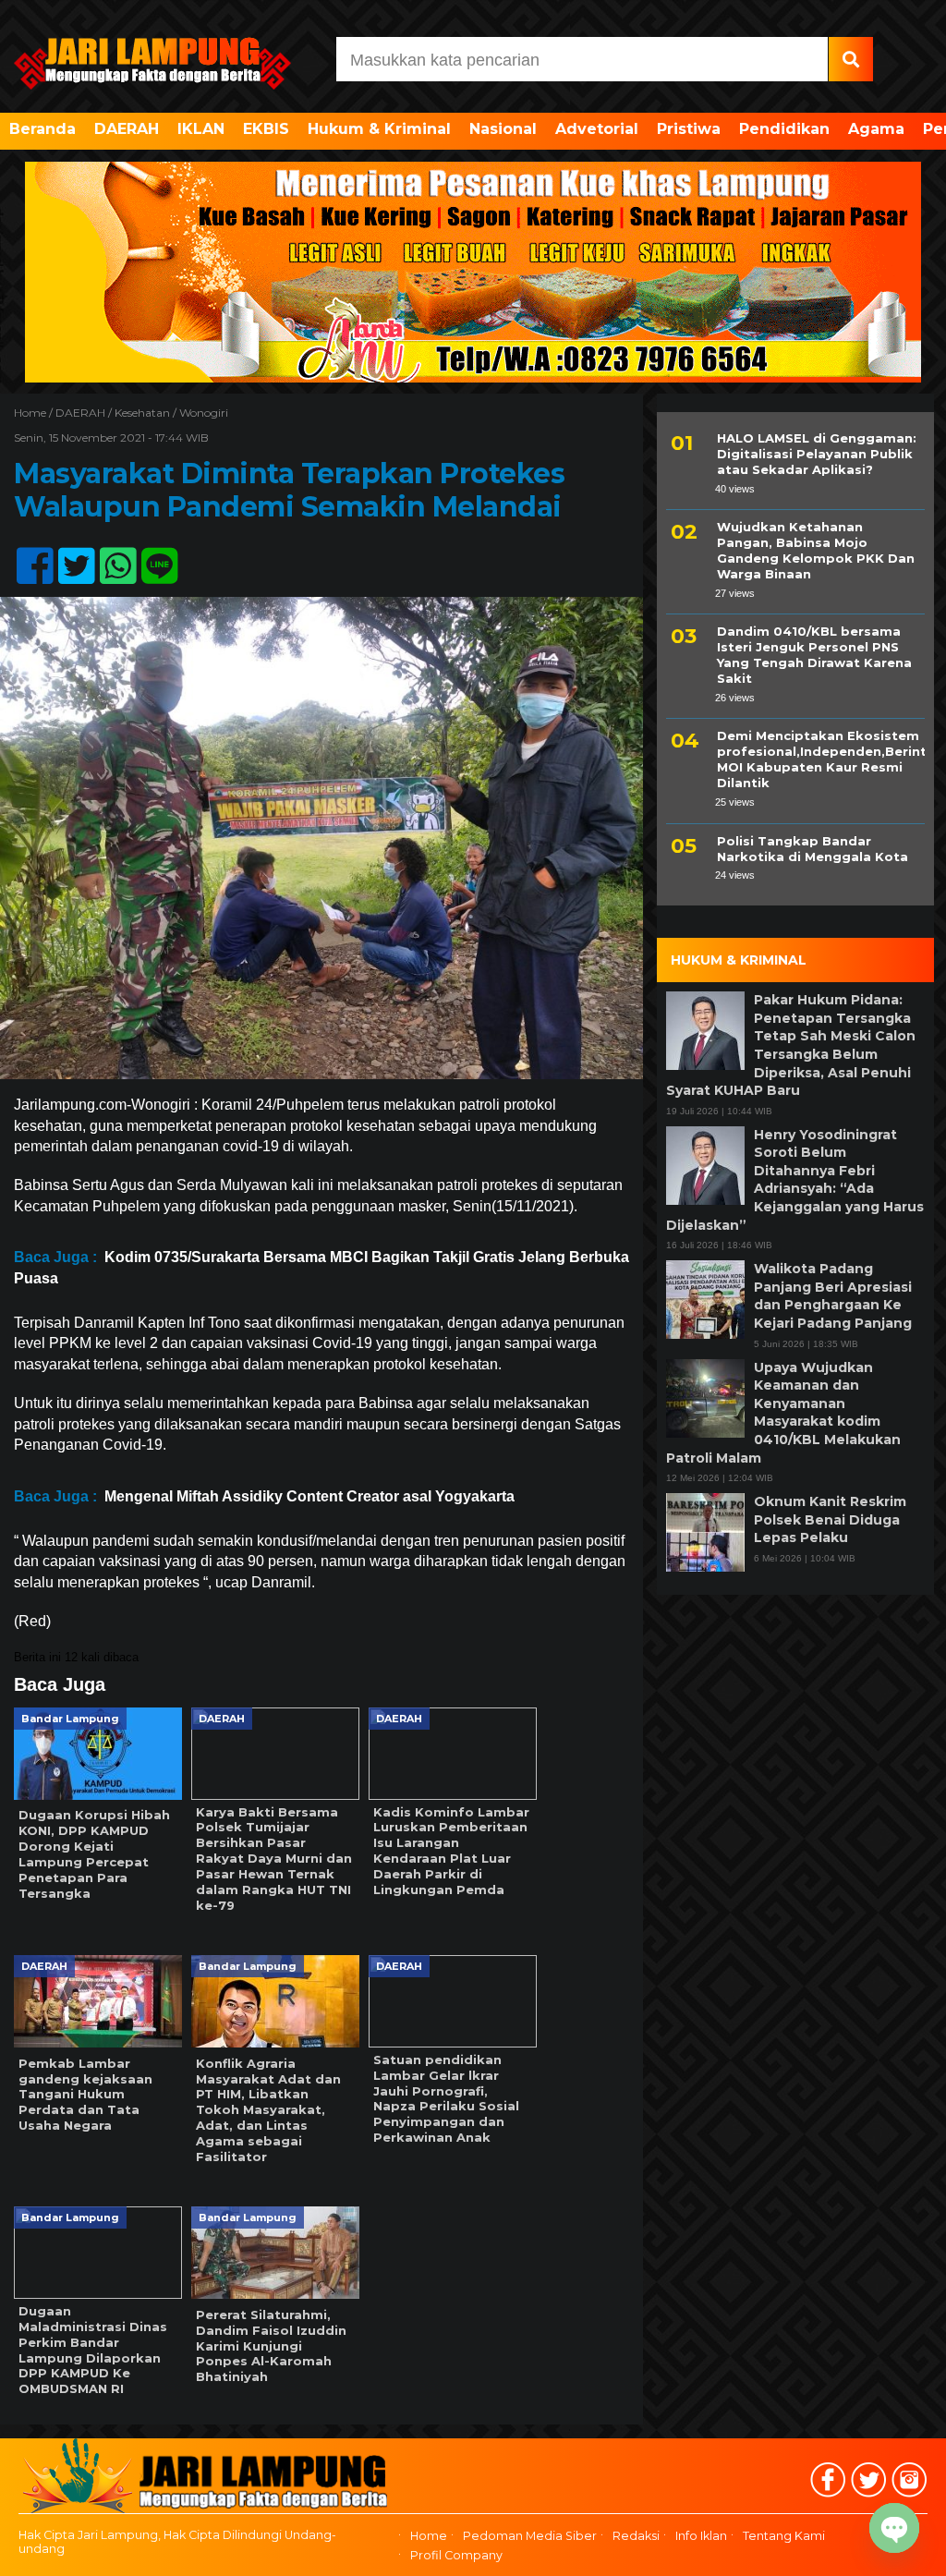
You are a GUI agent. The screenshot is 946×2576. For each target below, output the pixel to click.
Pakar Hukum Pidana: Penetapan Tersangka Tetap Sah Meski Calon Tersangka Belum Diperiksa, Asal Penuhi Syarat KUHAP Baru (791, 1045)
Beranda (42, 129)
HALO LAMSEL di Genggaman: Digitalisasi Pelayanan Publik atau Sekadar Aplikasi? (817, 454)
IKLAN (201, 129)
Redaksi (636, 2536)
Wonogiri (204, 413)
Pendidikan (784, 129)
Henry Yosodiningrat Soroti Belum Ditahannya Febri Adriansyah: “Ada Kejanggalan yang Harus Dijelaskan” (795, 1180)
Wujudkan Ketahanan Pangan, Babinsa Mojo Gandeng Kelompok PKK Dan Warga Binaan (816, 550)
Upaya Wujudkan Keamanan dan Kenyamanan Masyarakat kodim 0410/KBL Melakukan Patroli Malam (783, 1413)
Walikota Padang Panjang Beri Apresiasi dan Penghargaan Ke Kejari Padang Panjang (833, 1296)
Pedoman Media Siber (530, 2536)
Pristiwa (689, 129)
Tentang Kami (784, 2536)
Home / (35, 413)
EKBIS (266, 129)
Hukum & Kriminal (379, 129)
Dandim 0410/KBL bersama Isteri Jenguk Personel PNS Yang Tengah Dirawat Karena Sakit (814, 655)
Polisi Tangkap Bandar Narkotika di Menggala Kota (813, 849)
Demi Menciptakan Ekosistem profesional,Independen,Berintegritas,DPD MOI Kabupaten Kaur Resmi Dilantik (821, 759)
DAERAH (127, 129)
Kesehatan (142, 413)
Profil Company (456, 2555)
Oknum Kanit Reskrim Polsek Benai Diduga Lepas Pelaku (830, 1519)
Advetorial (597, 129)
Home (429, 2536)
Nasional (503, 129)
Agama (876, 129)
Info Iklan (701, 2536)
